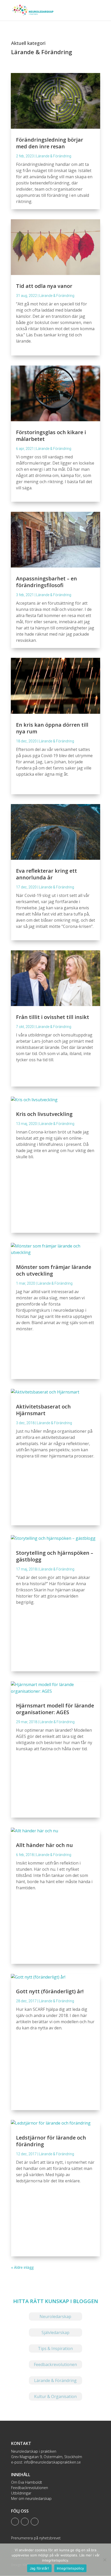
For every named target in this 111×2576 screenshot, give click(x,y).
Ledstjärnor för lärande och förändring (51, 2141)
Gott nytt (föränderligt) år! (50, 1991)
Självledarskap (55, 2332)
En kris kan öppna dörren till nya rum (52, 728)
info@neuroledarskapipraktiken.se (52, 2462)
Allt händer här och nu (44, 1845)
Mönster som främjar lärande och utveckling (54, 1270)
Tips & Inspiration (55, 2348)
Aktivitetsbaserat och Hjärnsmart (43, 1410)
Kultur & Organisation (55, 2396)
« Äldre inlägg (22, 2267)
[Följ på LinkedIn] (15, 2522)
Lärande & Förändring (54, 156)
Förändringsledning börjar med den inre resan (50, 143)
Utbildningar (21, 2493)
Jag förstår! (39, 2568)
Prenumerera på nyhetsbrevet (36, 2538)
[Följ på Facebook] (25, 2522)
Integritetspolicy (70, 2568)
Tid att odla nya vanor (44, 286)
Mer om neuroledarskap (31, 2498)
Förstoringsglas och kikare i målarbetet (51, 436)
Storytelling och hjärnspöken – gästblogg (55, 1556)
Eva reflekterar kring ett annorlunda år (46, 874)
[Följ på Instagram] (35, 2522)
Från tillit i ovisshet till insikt (53, 1017)
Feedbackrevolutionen (55, 2364)
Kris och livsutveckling (44, 1114)
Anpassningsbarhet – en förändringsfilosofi (46, 582)
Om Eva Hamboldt (27, 2482)
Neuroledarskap (55, 2316)
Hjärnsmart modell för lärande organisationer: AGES (55, 1709)
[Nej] (105, 2560)
